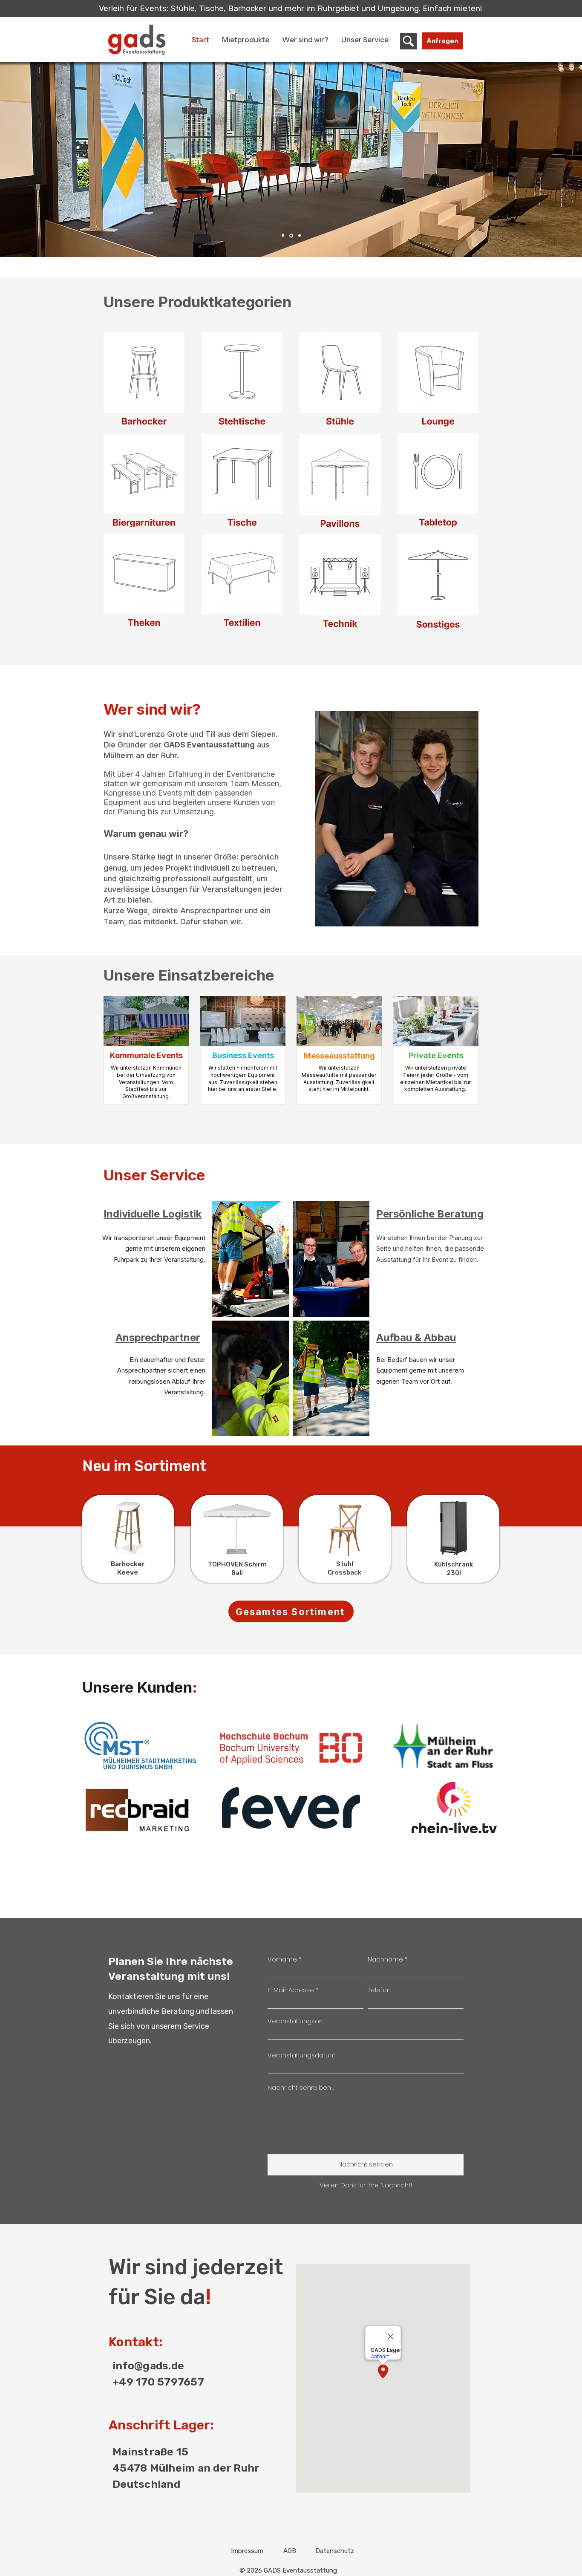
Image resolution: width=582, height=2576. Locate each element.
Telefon (379, 1990)
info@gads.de (148, 2366)
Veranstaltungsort (295, 2021)
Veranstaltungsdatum (302, 2055)
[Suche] (408, 41)
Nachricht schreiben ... (301, 2087)
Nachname (385, 1959)
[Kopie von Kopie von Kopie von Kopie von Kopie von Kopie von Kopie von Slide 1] (283, 236)
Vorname (282, 1959)
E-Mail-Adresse (291, 1990)
